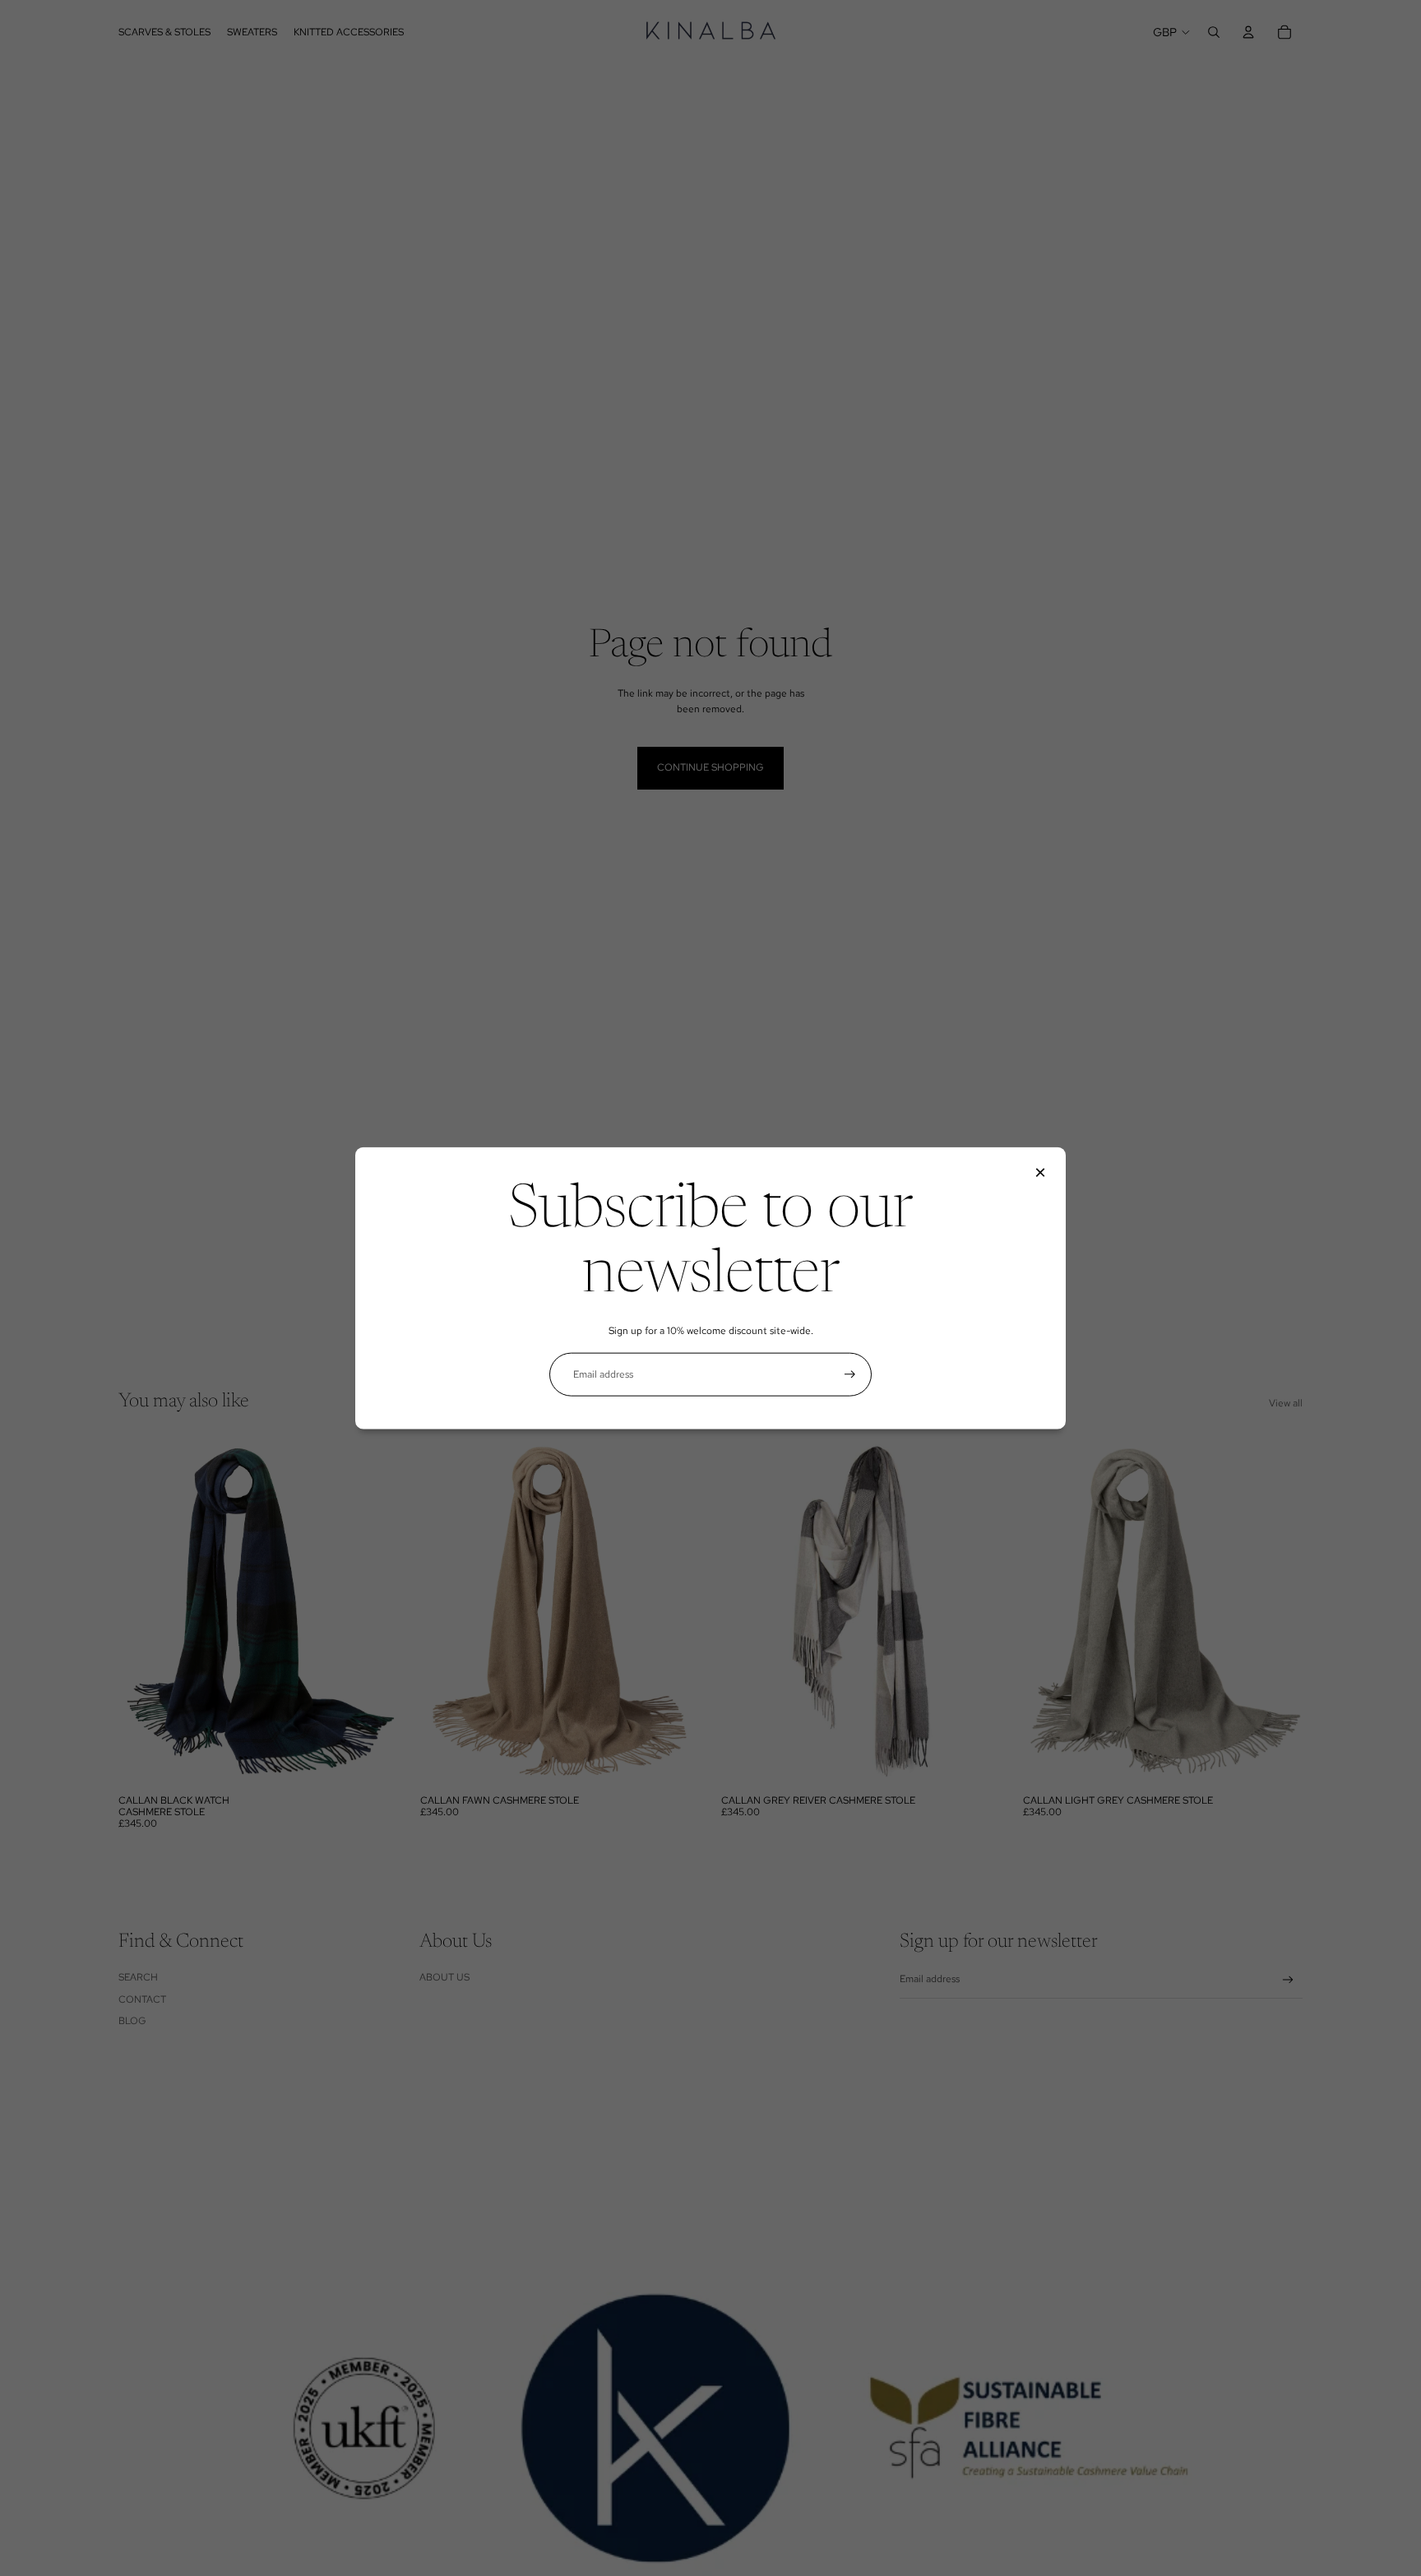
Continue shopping (710, 767)
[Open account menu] (1248, 32)
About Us (444, 1977)
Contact (142, 1999)
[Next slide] (374, 1611)
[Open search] (1214, 32)
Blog (132, 2021)
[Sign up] (850, 1374)
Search (138, 1977)
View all (1286, 1403)
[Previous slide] (143, 1611)
